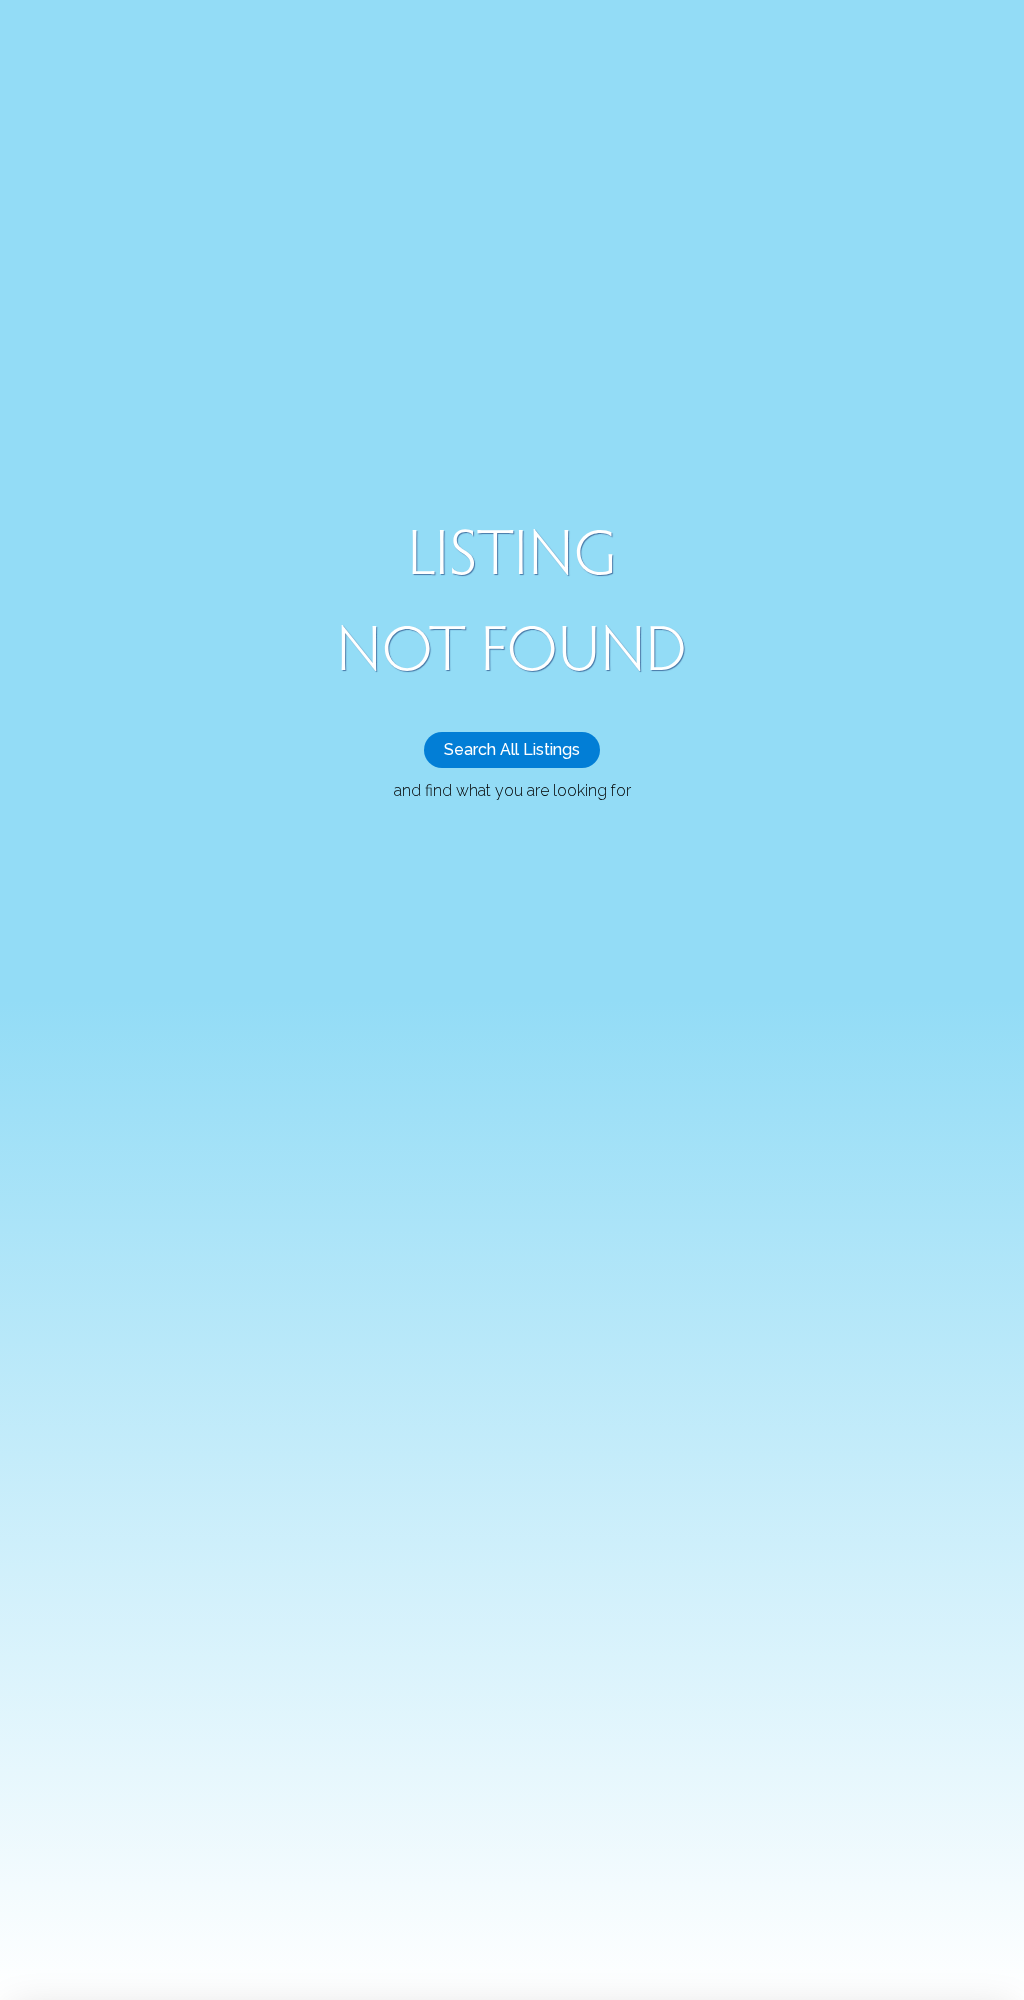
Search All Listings (512, 749)
